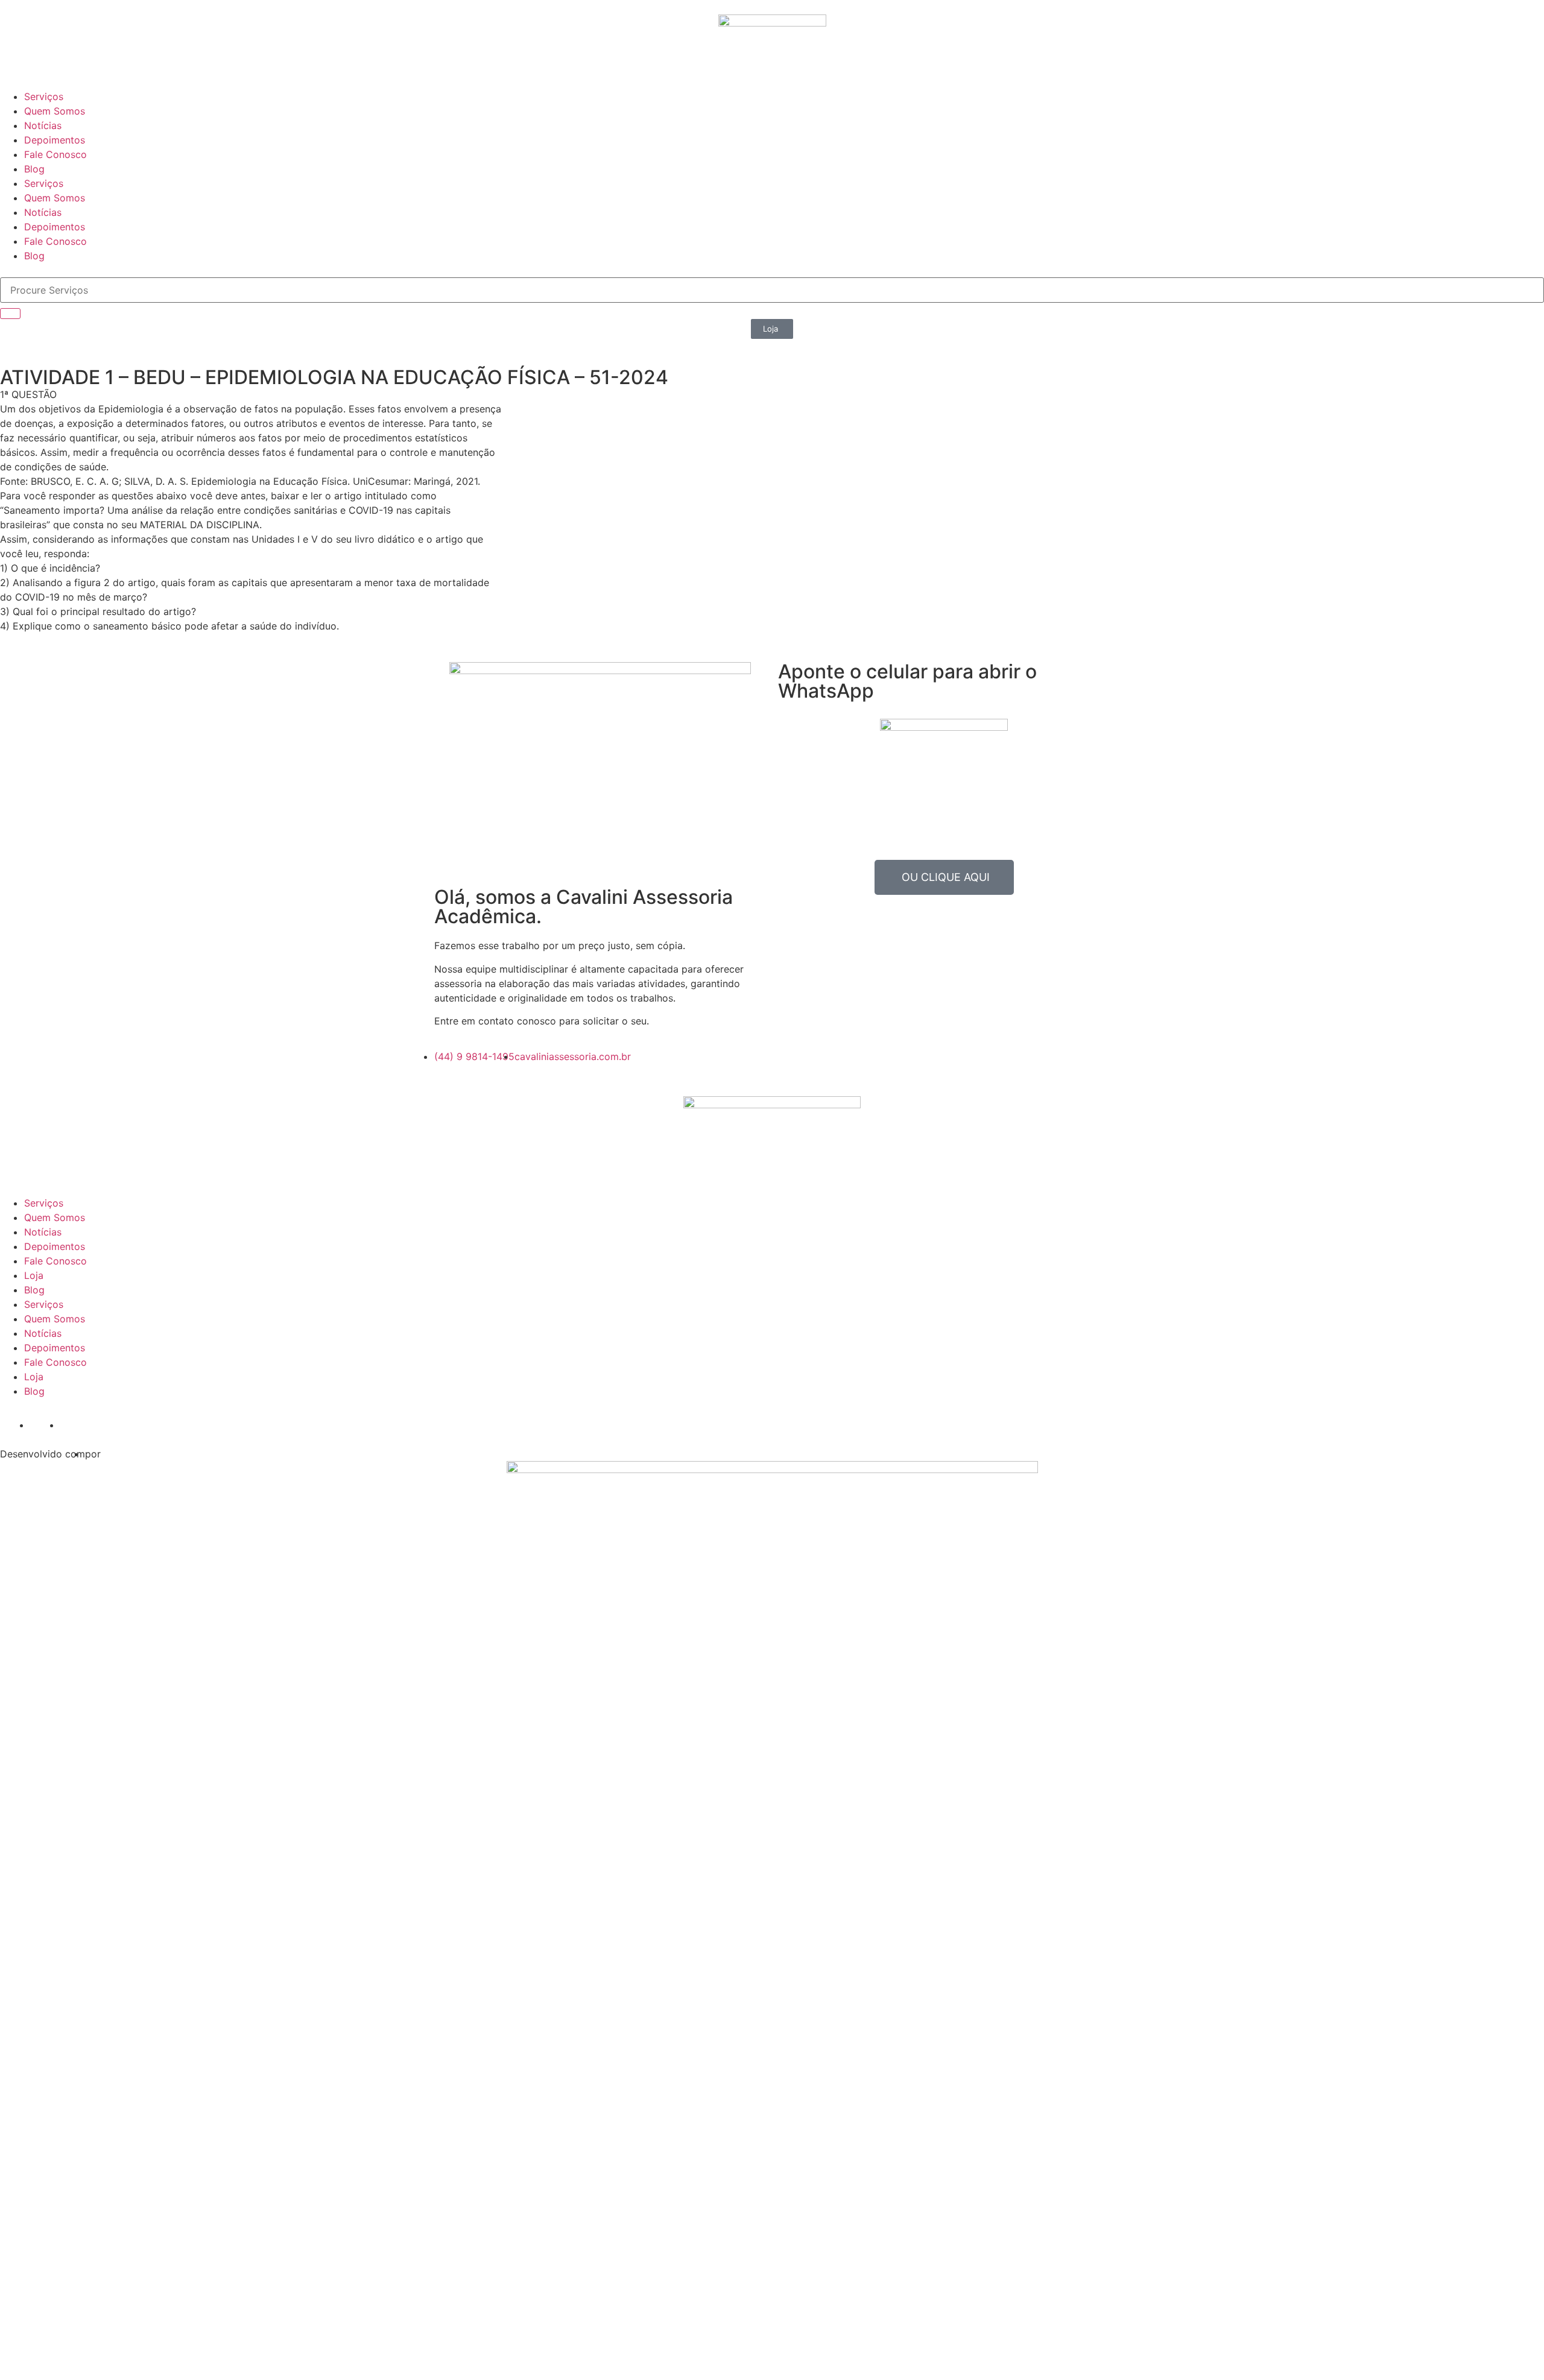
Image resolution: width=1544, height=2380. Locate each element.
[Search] (10, 314)
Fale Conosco (55, 154)
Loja (34, 1275)
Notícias (43, 125)
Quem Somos (55, 111)
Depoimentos (55, 140)
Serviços (44, 96)
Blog (34, 169)
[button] (772, 329)
